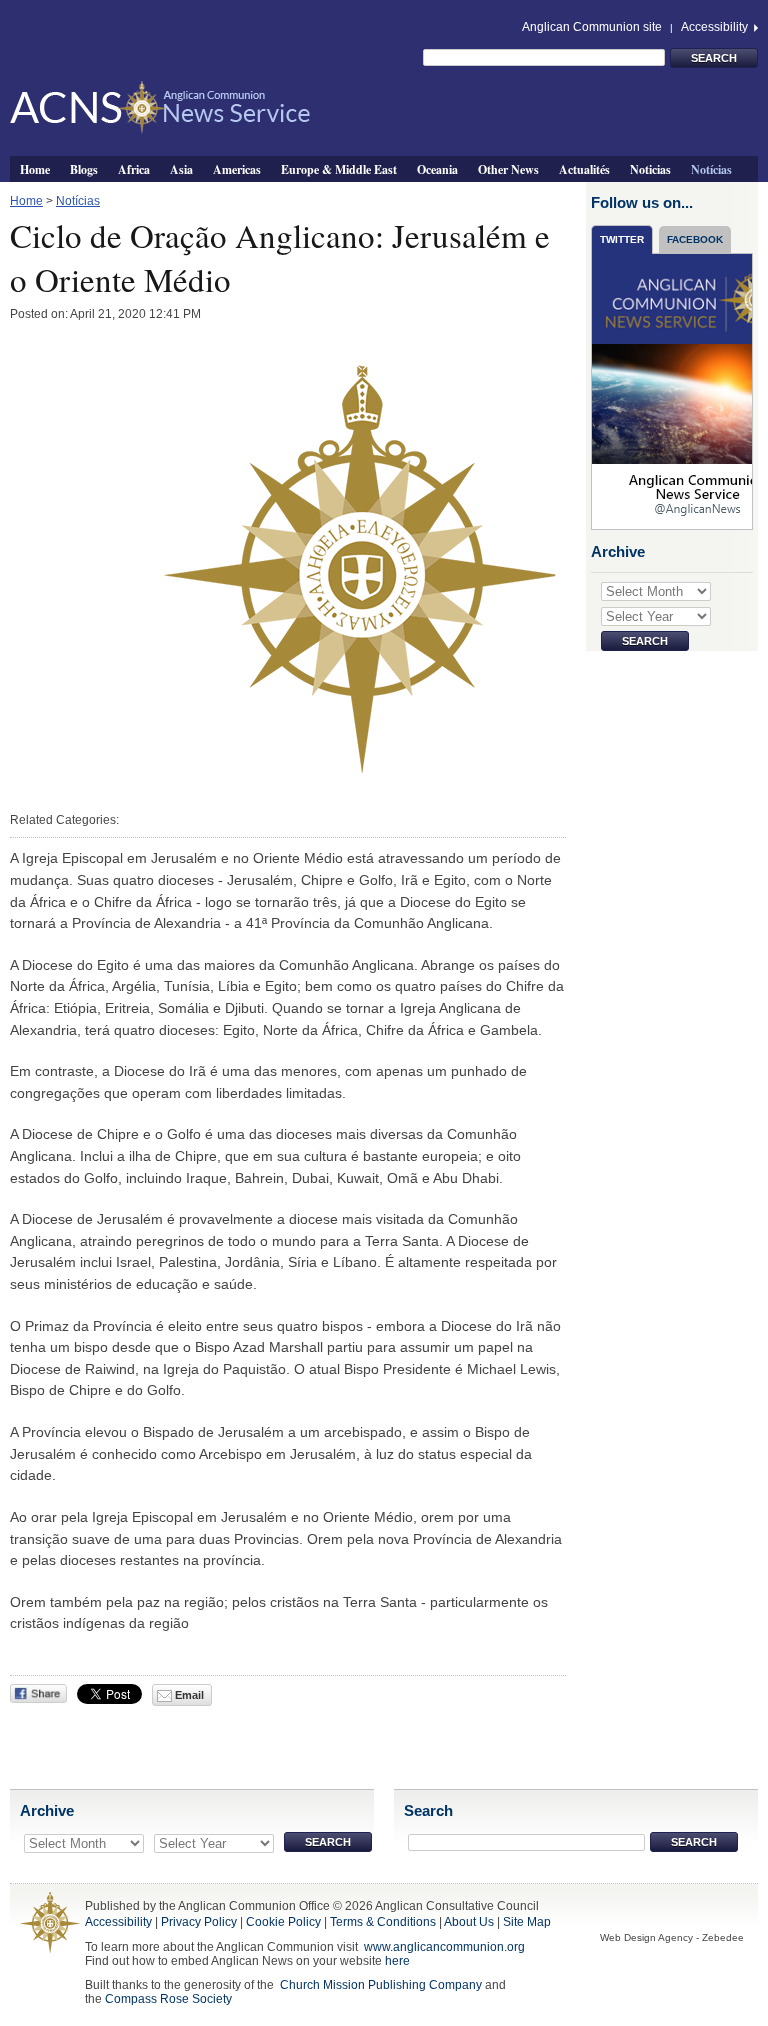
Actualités (584, 169)
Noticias (650, 169)
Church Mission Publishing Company (381, 1985)
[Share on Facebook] (38, 1693)
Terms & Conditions (383, 1922)
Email (188, 1695)
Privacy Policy (199, 1922)
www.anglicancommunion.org (444, 1947)
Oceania (437, 169)
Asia (181, 169)
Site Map (527, 1922)
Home (35, 169)
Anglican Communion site (592, 27)
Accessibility (716, 27)
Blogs (84, 169)
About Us (469, 1922)
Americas (237, 169)
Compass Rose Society (168, 1999)
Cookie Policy (283, 1922)
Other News (508, 169)
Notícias (711, 169)
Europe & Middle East (339, 169)
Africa (134, 169)
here (397, 1961)
